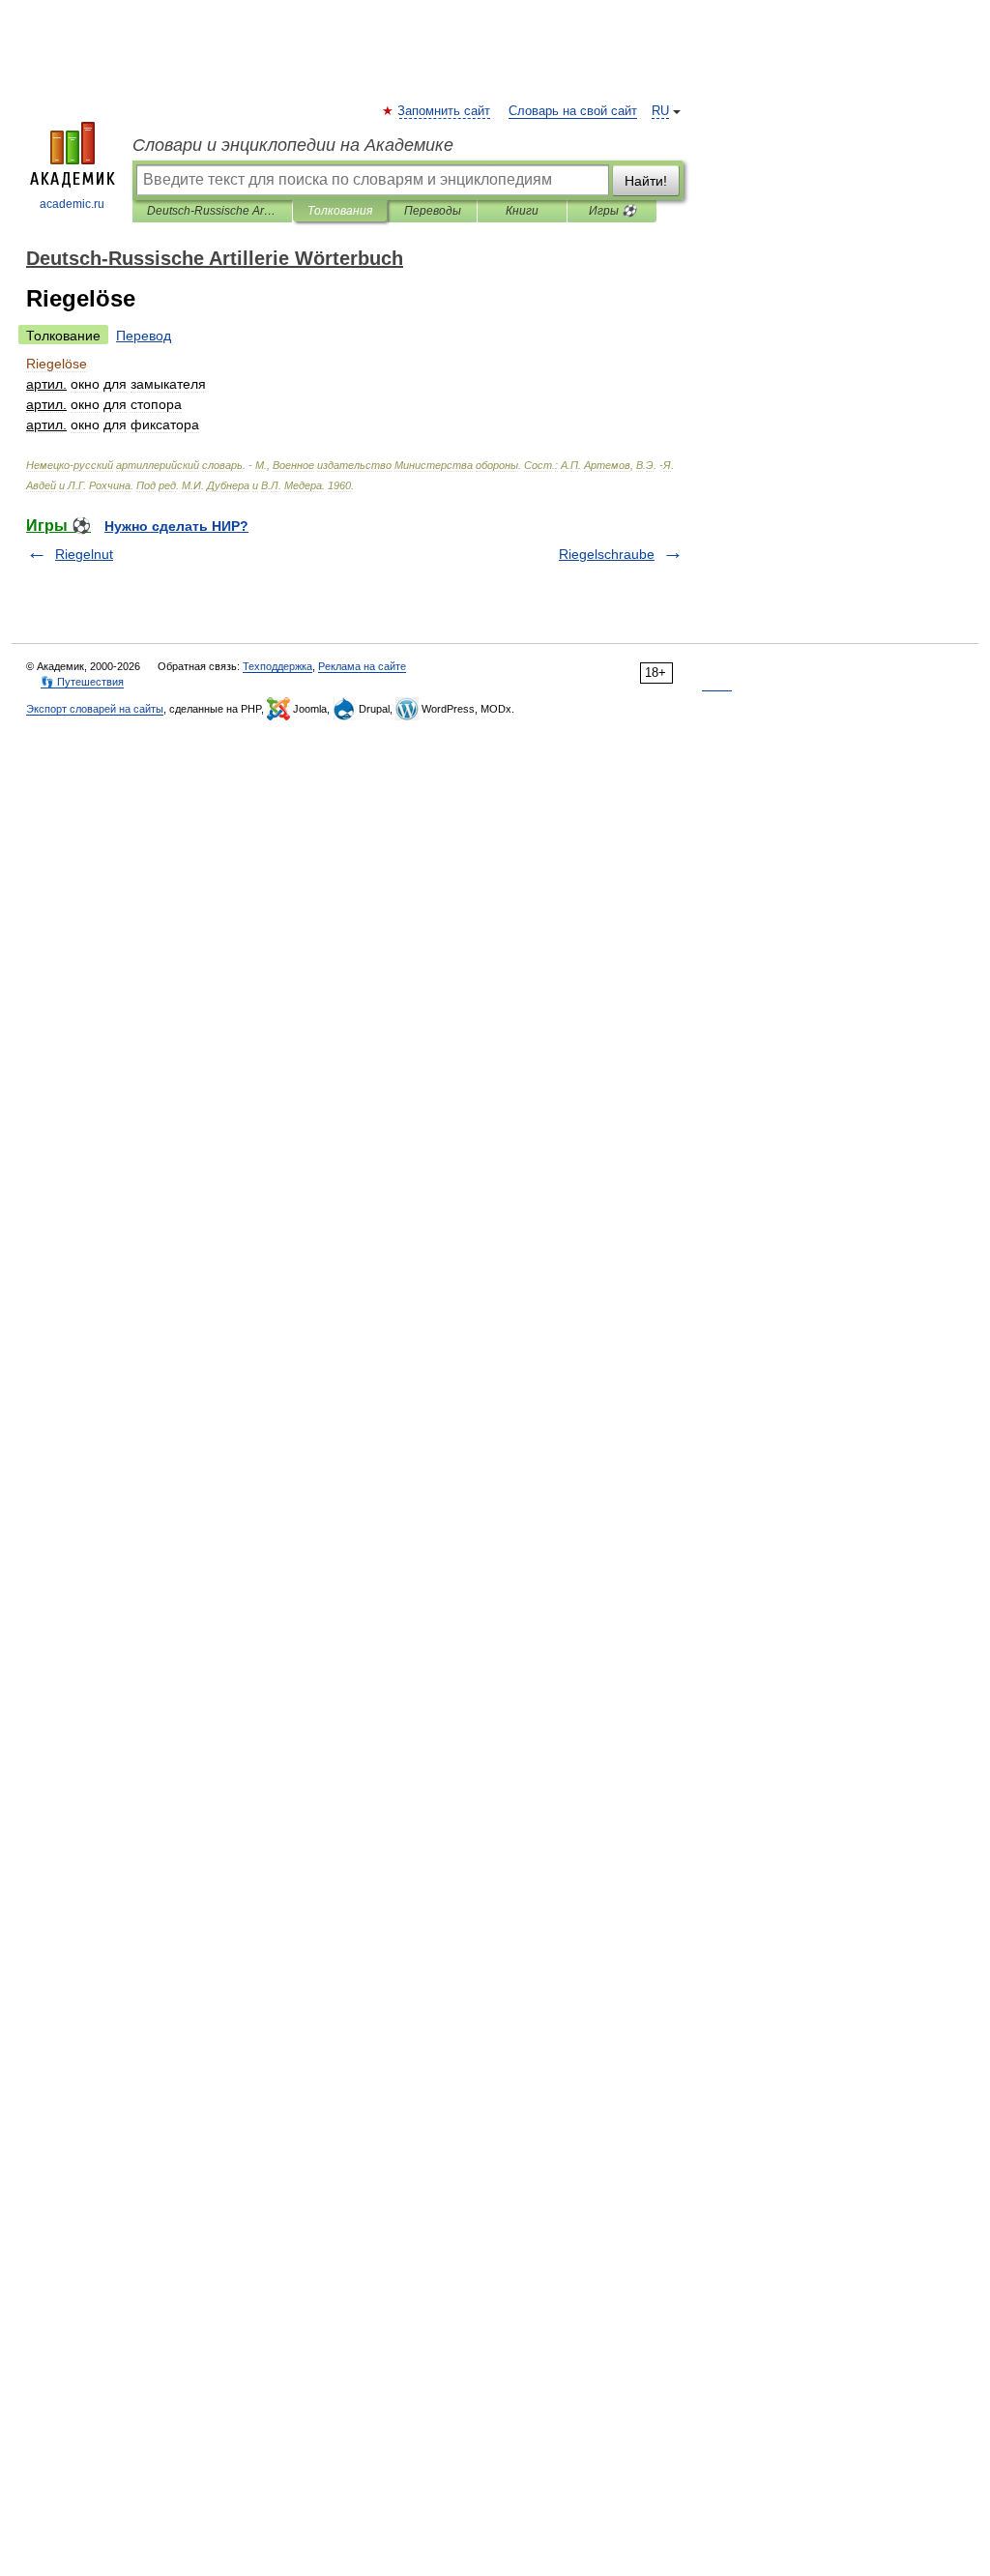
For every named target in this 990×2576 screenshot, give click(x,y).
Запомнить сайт (445, 111)
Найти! (646, 181)
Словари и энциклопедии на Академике (293, 145)
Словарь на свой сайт (573, 111)
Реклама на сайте (362, 666)
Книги (522, 211)
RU (660, 111)
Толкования (340, 211)
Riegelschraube (607, 554)
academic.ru (72, 204)
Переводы (433, 211)
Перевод (144, 336)
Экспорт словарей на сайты (95, 709)
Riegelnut (84, 554)
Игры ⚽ (612, 211)
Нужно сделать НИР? (176, 526)
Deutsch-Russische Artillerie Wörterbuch (212, 211)
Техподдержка (277, 666)
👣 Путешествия (82, 682)
